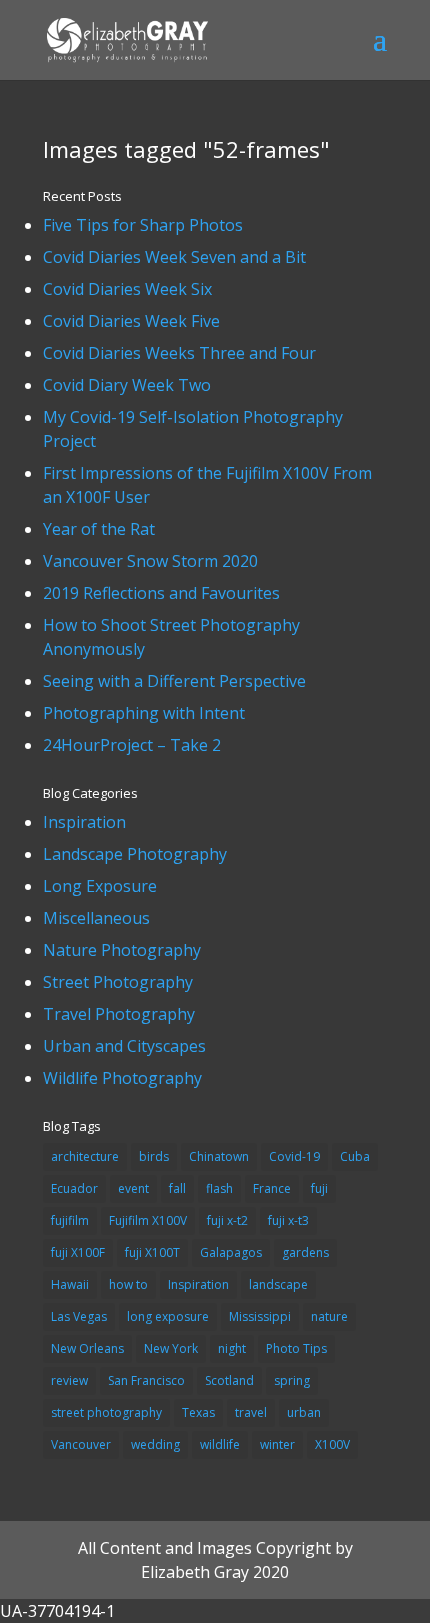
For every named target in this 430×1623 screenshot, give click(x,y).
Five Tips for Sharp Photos (143, 225)
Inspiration (84, 822)
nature (329, 1316)
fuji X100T (152, 1252)
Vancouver (81, 1444)
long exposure (168, 1316)
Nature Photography (122, 950)
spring (292, 1380)
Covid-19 (294, 1156)
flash (219, 1188)
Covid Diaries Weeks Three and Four (179, 353)
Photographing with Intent (144, 713)
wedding (155, 1444)
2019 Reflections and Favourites (161, 593)
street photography (106, 1412)
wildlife (220, 1444)
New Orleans (87, 1348)
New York (171, 1348)
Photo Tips (296, 1348)
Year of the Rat (99, 529)
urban (304, 1412)
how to (128, 1284)
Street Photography (118, 982)
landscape (278, 1284)
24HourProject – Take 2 (132, 745)
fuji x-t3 (288, 1220)
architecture (85, 1156)
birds (154, 1156)
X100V (332, 1444)
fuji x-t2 (227, 1220)
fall (177, 1188)
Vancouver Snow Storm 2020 (150, 561)
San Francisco (146, 1380)
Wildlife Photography (122, 1078)
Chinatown (219, 1156)
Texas (198, 1412)
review (69, 1380)
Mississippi (260, 1316)
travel (251, 1412)
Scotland (229, 1380)
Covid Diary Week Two (127, 385)
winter (277, 1444)
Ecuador (74, 1188)
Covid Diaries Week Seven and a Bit (174, 257)
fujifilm (70, 1220)
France (272, 1188)
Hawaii (70, 1284)
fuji (319, 1188)
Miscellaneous (96, 918)
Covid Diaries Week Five (131, 321)
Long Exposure (100, 886)
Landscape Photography (135, 854)
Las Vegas (79, 1316)
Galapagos (231, 1252)
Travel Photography (119, 1014)
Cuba (355, 1156)
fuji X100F (78, 1252)
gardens (305, 1252)
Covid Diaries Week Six (127, 289)
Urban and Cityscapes (124, 1046)
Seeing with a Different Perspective (174, 681)
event (133, 1188)
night (232, 1348)
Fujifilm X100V (148, 1220)
